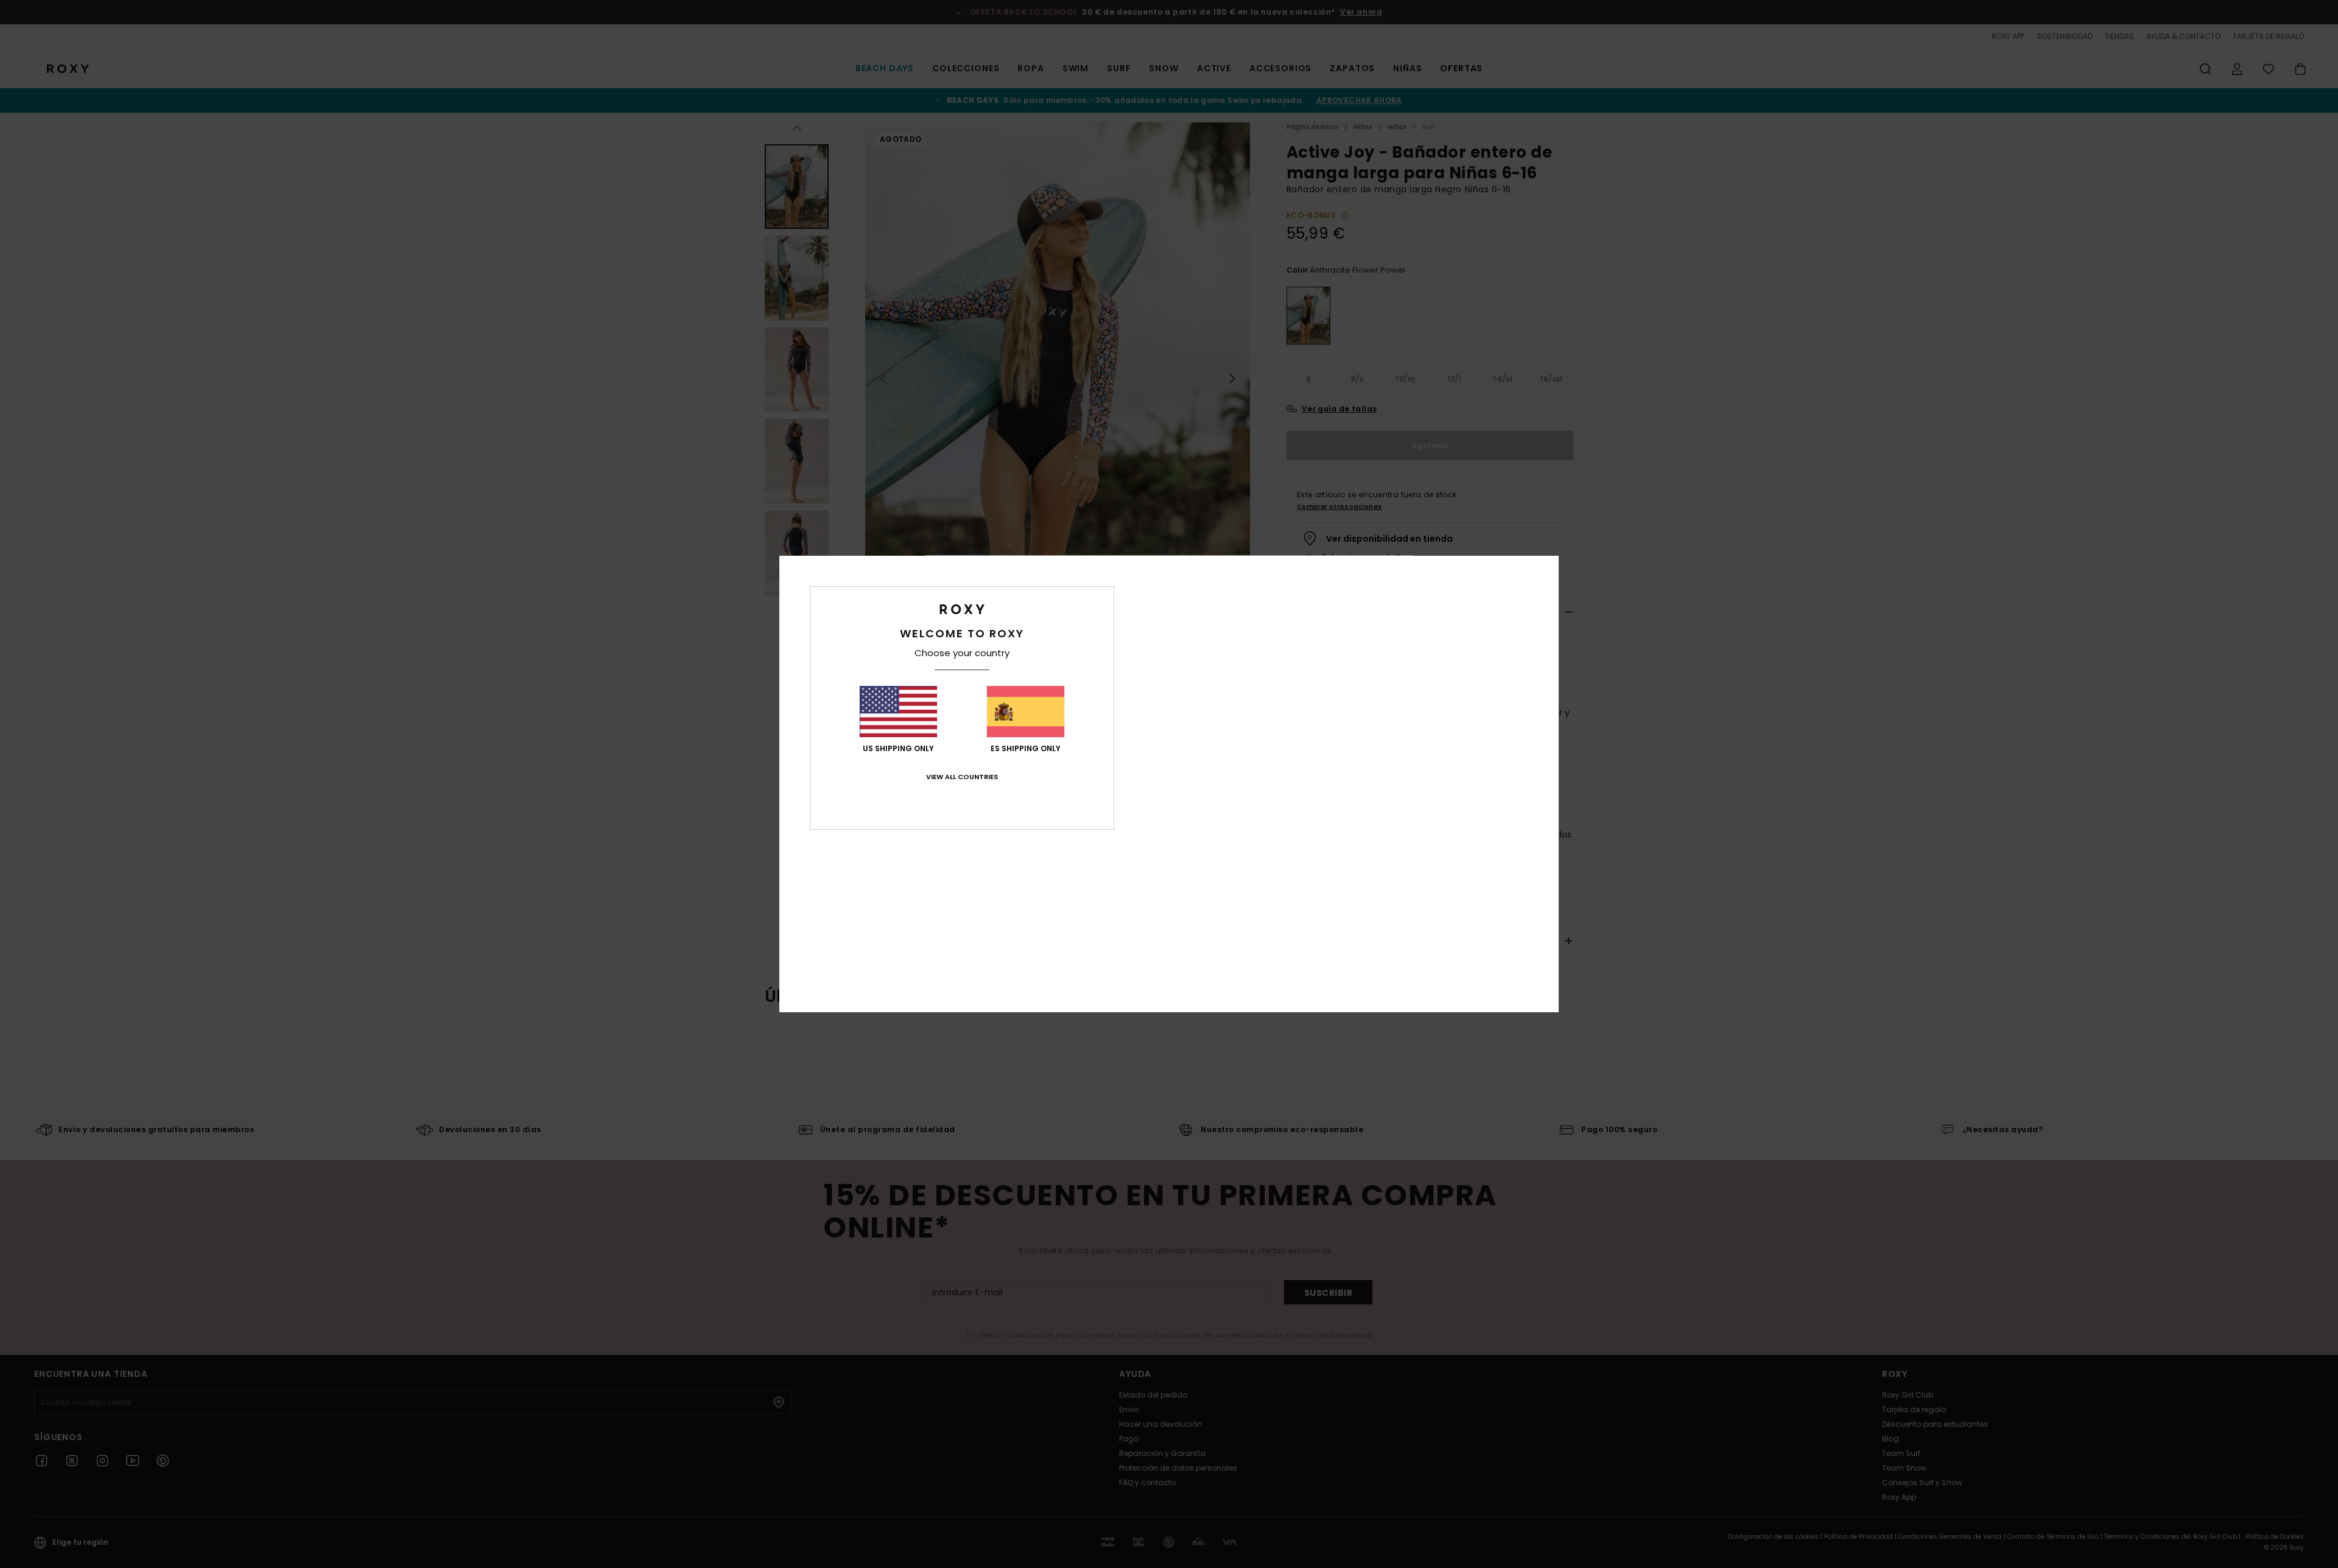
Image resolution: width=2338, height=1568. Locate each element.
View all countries (962, 777)
